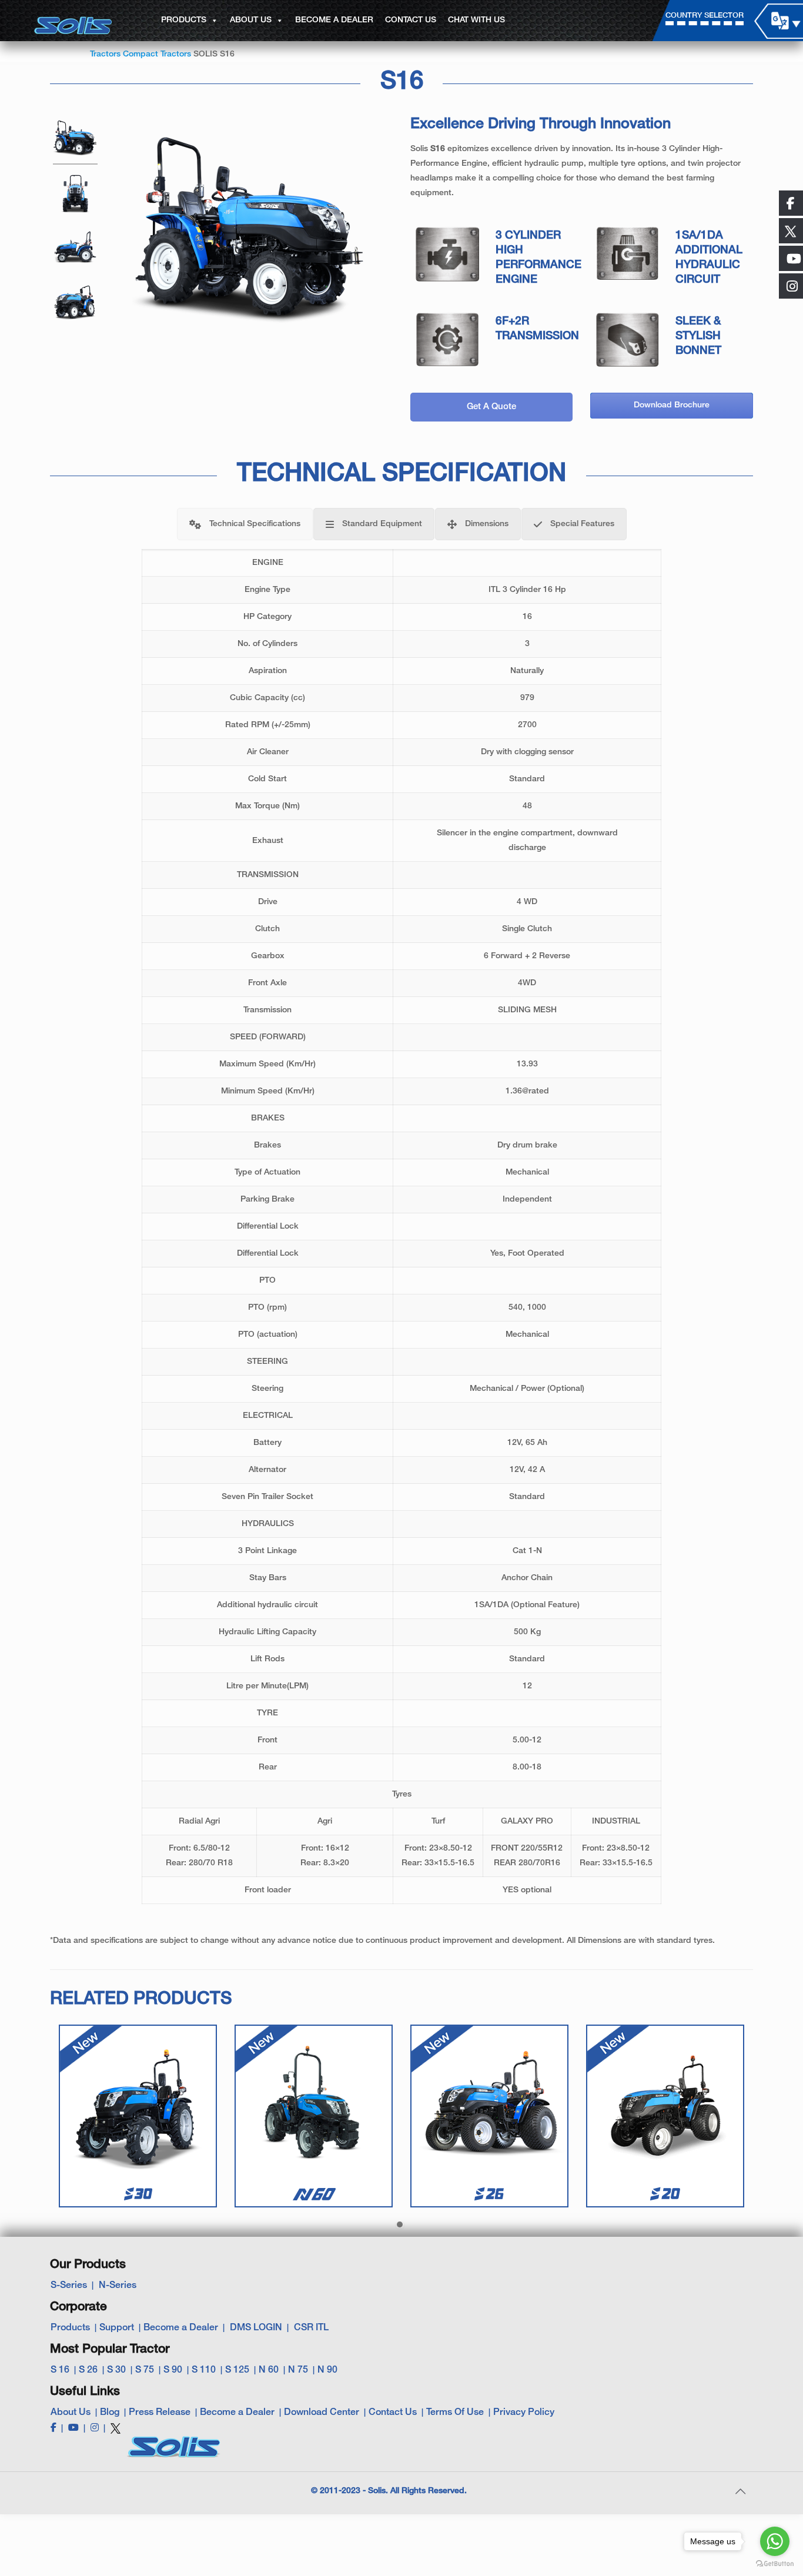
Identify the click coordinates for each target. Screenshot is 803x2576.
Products (70, 2328)
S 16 (60, 2370)
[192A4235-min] (75, 195)
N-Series (118, 2286)
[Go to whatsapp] (775, 2541)
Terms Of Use (455, 2413)
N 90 (327, 2370)
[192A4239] (75, 140)
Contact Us (393, 2413)
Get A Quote (491, 407)
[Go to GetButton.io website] (775, 2564)
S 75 (145, 2370)
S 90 (173, 2370)
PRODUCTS (184, 20)
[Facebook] (53, 2428)
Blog (110, 2413)
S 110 (204, 2370)
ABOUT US (251, 20)
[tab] (245, 524)
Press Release (160, 2413)
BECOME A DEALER (334, 20)
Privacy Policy (524, 2413)
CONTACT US (411, 20)
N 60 (269, 2370)
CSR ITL (311, 2328)
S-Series (69, 2286)
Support (117, 2328)
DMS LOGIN (256, 2328)
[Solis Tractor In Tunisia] (75, 249)
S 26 (88, 2370)
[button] (400, 2225)
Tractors (105, 54)
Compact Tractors (157, 54)
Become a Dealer (181, 2328)
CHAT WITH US (476, 20)
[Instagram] (95, 2428)
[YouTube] (73, 2428)
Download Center (322, 2413)
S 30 (116, 2370)
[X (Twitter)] (116, 2433)
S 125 (237, 2370)
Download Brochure (672, 405)
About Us (71, 2413)
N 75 (298, 2370)
